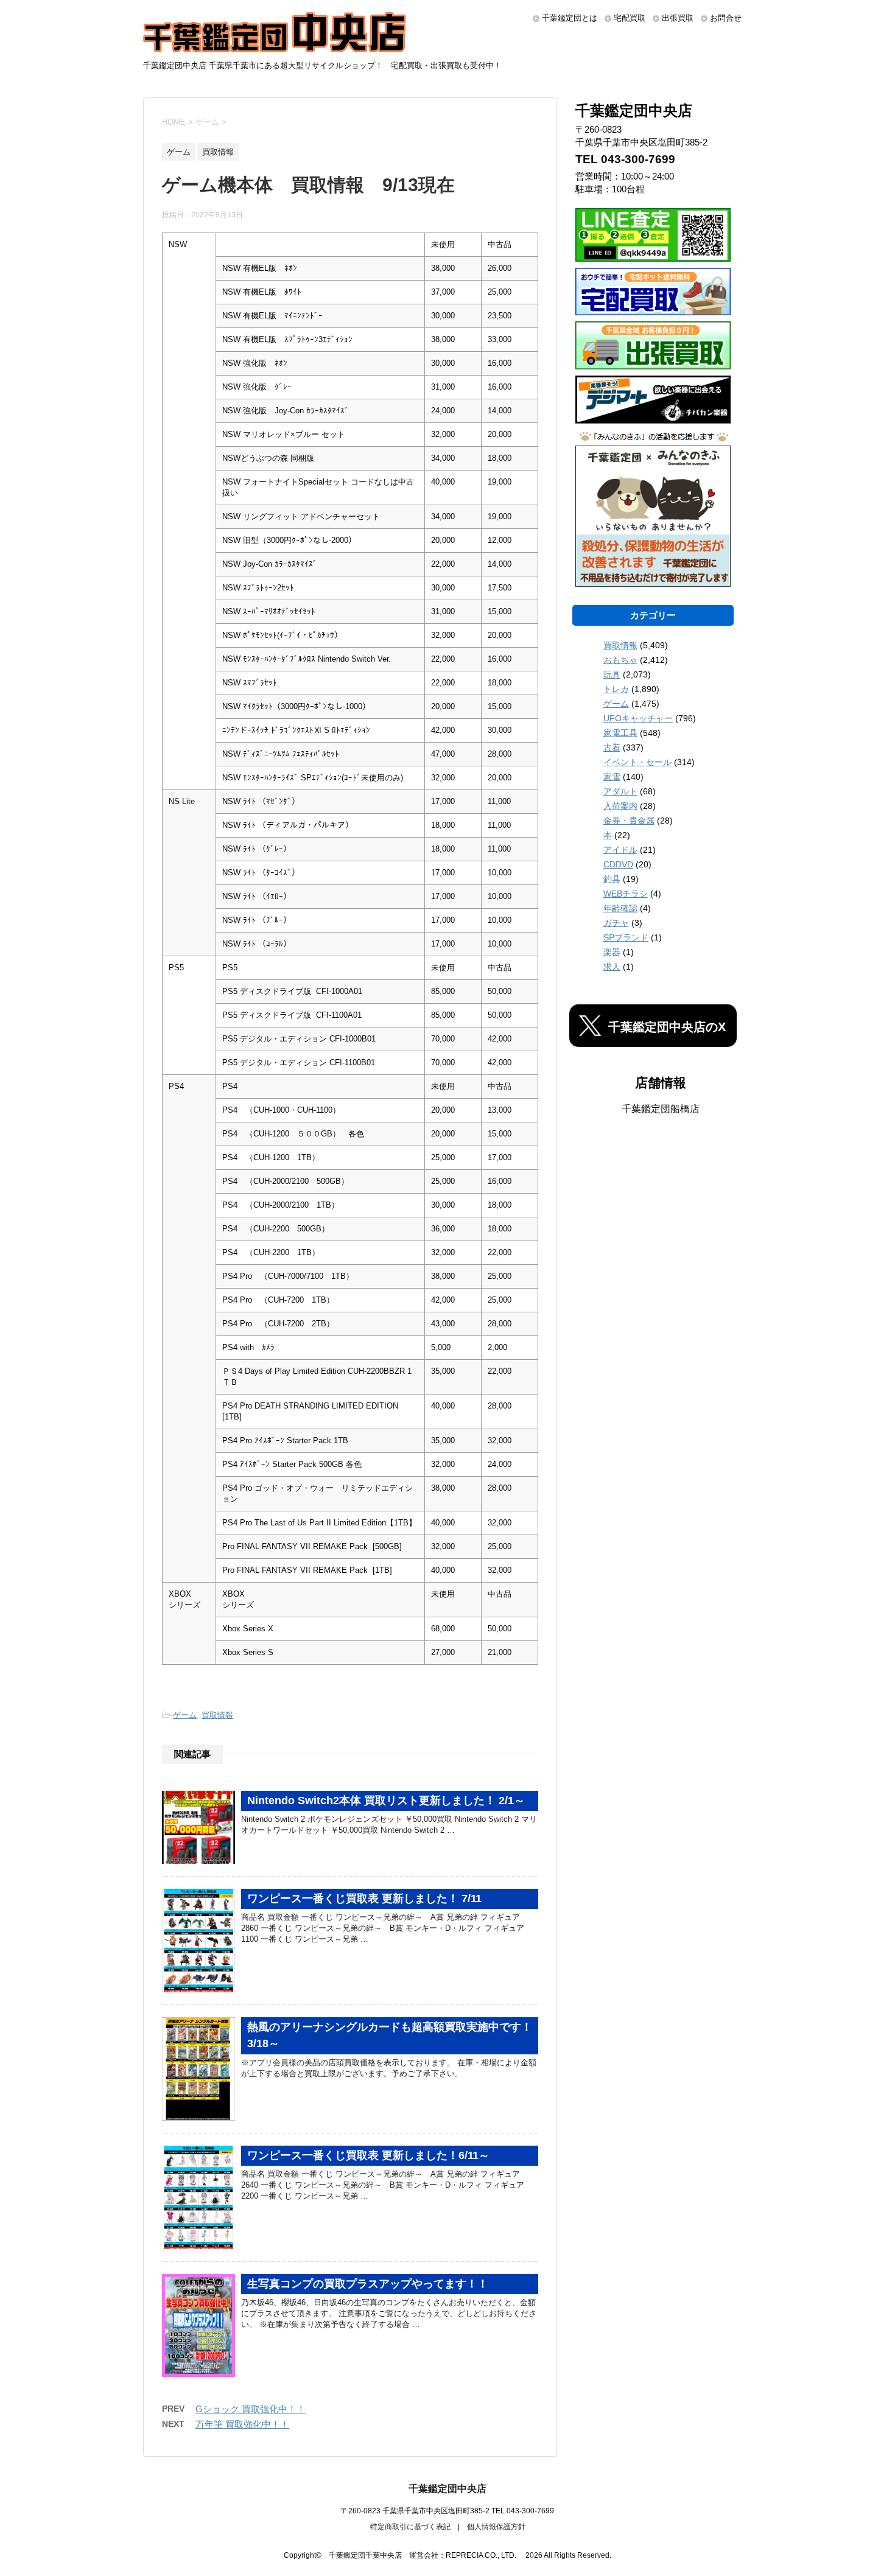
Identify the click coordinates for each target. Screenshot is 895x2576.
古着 (612, 747)
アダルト (620, 791)
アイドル (620, 850)
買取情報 (217, 1715)
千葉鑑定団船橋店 (661, 1109)
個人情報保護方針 (496, 2527)
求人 (612, 967)
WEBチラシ (626, 894)
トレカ (616, 689)
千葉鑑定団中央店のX (667, 1027)
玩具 (612, 674)
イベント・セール (637, 762)
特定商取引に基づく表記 (410, 2527)
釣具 (612, 879)
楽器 (612, 952)
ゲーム (185, 1715)
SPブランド (626, 937)
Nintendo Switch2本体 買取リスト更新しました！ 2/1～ (386, 1801)
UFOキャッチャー (638, 718)
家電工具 (620, 733)
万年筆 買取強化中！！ (242, 2424)
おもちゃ (620, 660)
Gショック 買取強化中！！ (251, 2409)
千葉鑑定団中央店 (447, 2489)
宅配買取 (630, 18)
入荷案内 (620, 806)
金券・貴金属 (629, 821)
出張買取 (678, 18)
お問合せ (726, 18)
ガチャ (616, 923)
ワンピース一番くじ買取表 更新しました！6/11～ (368, 2155)
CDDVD (618, 864)
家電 (612, 777)
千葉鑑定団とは (570, 18)
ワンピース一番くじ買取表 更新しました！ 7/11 (364, 1899)
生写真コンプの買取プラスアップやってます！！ (368, 2284)
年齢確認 (620, 908)
